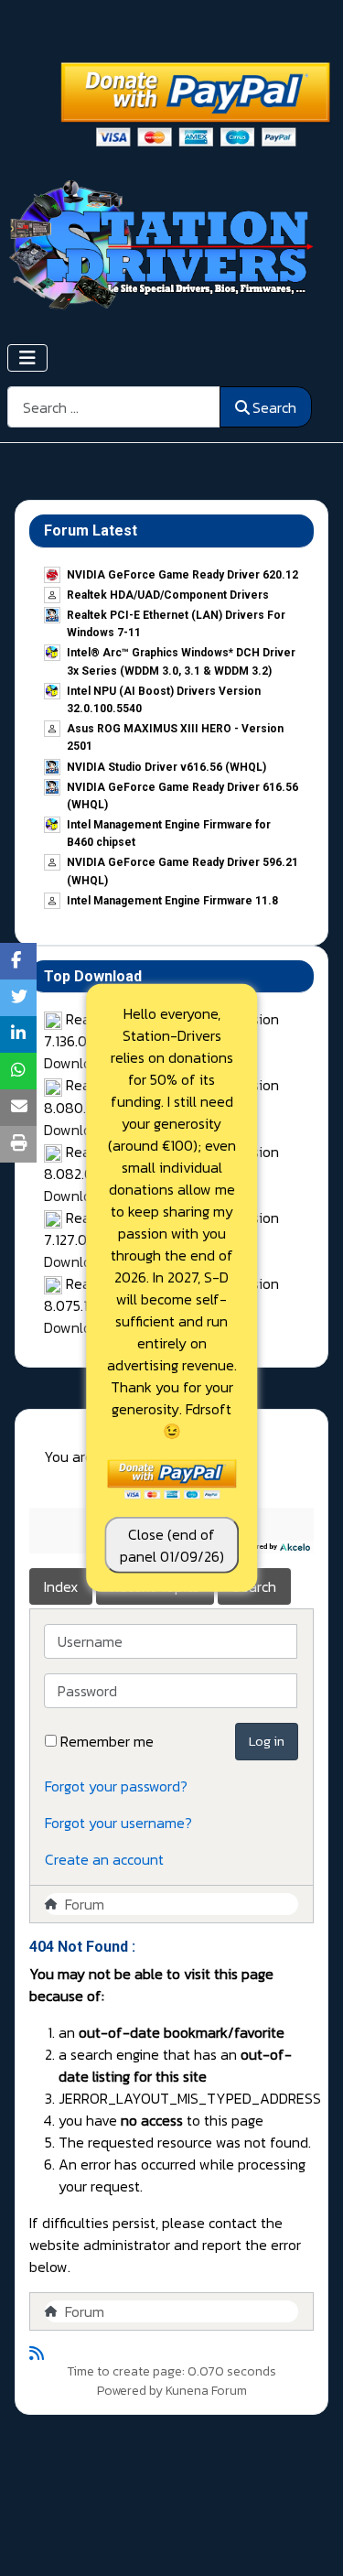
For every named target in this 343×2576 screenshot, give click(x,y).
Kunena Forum (206, 2391)
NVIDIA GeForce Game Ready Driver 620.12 (182, 575)
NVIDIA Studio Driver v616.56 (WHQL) (166, 767)
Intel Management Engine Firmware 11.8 (172, 901)
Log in (267, 1741)
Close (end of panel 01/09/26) (172, 1545)
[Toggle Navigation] (27, 358)
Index (61, 1586)
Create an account (104, 1859)
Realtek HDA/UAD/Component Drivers (168, 595)
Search (274, 407)
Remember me (107, 1741)
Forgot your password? (116, 1786)
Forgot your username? (118, 1823)
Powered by (130, 2391)
